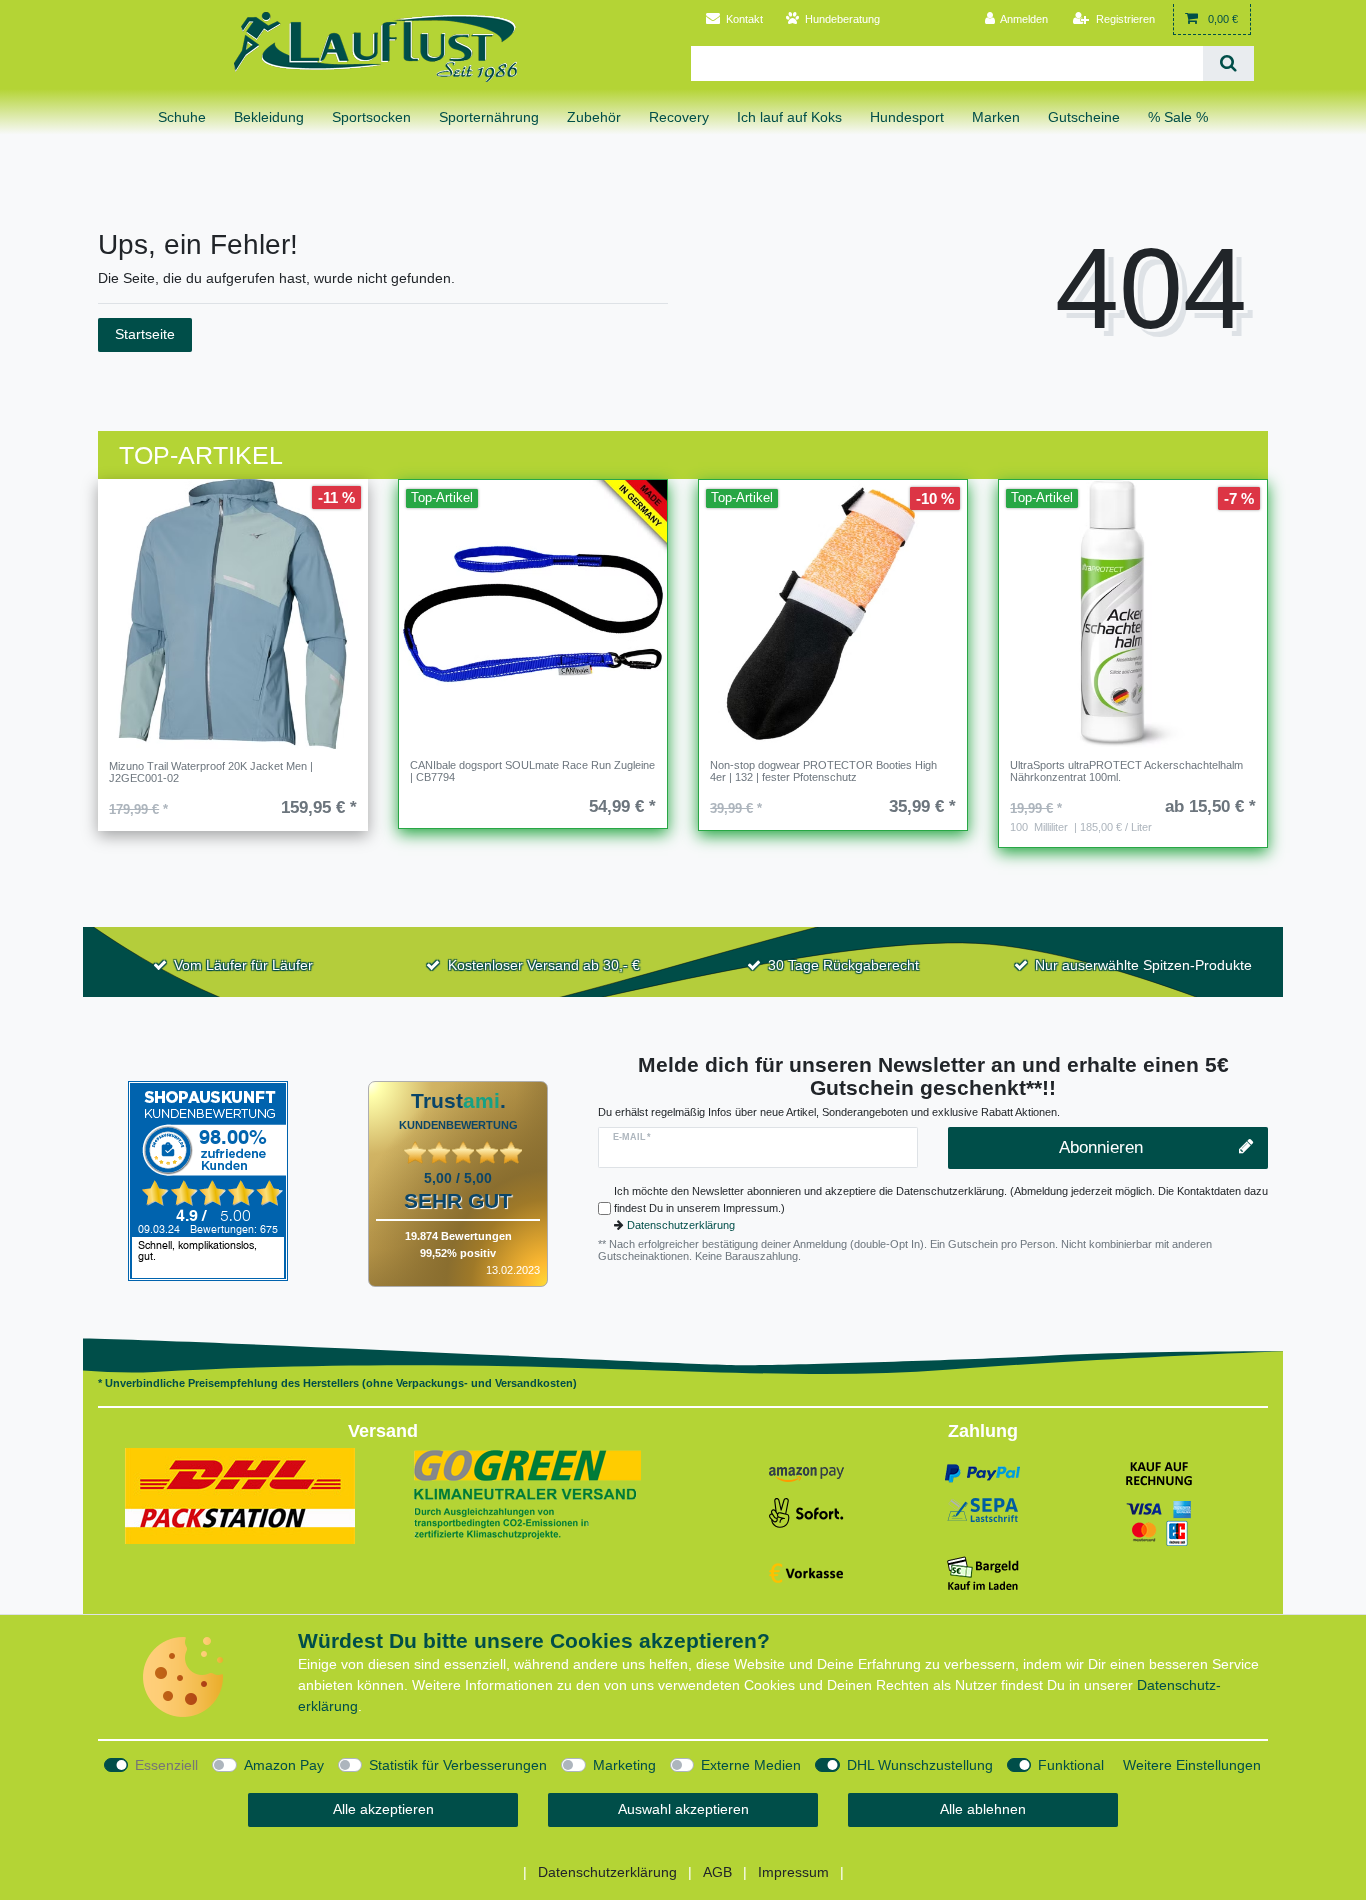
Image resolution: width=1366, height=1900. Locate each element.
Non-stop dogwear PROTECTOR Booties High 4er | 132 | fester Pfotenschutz (823, 771)
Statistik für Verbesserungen (458, 1765)
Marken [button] (996, 117)
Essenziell (166, 1765)
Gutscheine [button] (1084, 117)
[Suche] (1228, 63)
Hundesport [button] (907, 117)
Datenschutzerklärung (681, 1225)
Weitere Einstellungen (1192, 1765)
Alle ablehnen (983, 1809)
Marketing (624, 1765)
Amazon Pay (284, 1765)
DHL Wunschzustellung (920, 1765)
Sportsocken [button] (371, 117)
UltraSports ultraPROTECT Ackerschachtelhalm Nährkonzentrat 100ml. (1126, 771)
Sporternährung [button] (489, 117)
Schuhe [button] (182, 117)
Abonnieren (1101, 1147)
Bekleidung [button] (269, 117)
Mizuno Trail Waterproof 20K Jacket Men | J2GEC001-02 (211, 772)
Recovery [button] (679, 117)
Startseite (145, 334)
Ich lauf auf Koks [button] (789, 117)
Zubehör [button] (594, 117)
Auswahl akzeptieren (683, 1809)
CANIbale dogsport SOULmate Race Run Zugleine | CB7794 (532, 771)
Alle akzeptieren (383, 1809)
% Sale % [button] (1178, 117)
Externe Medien (751, 1765)
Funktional (1071, 1765)
